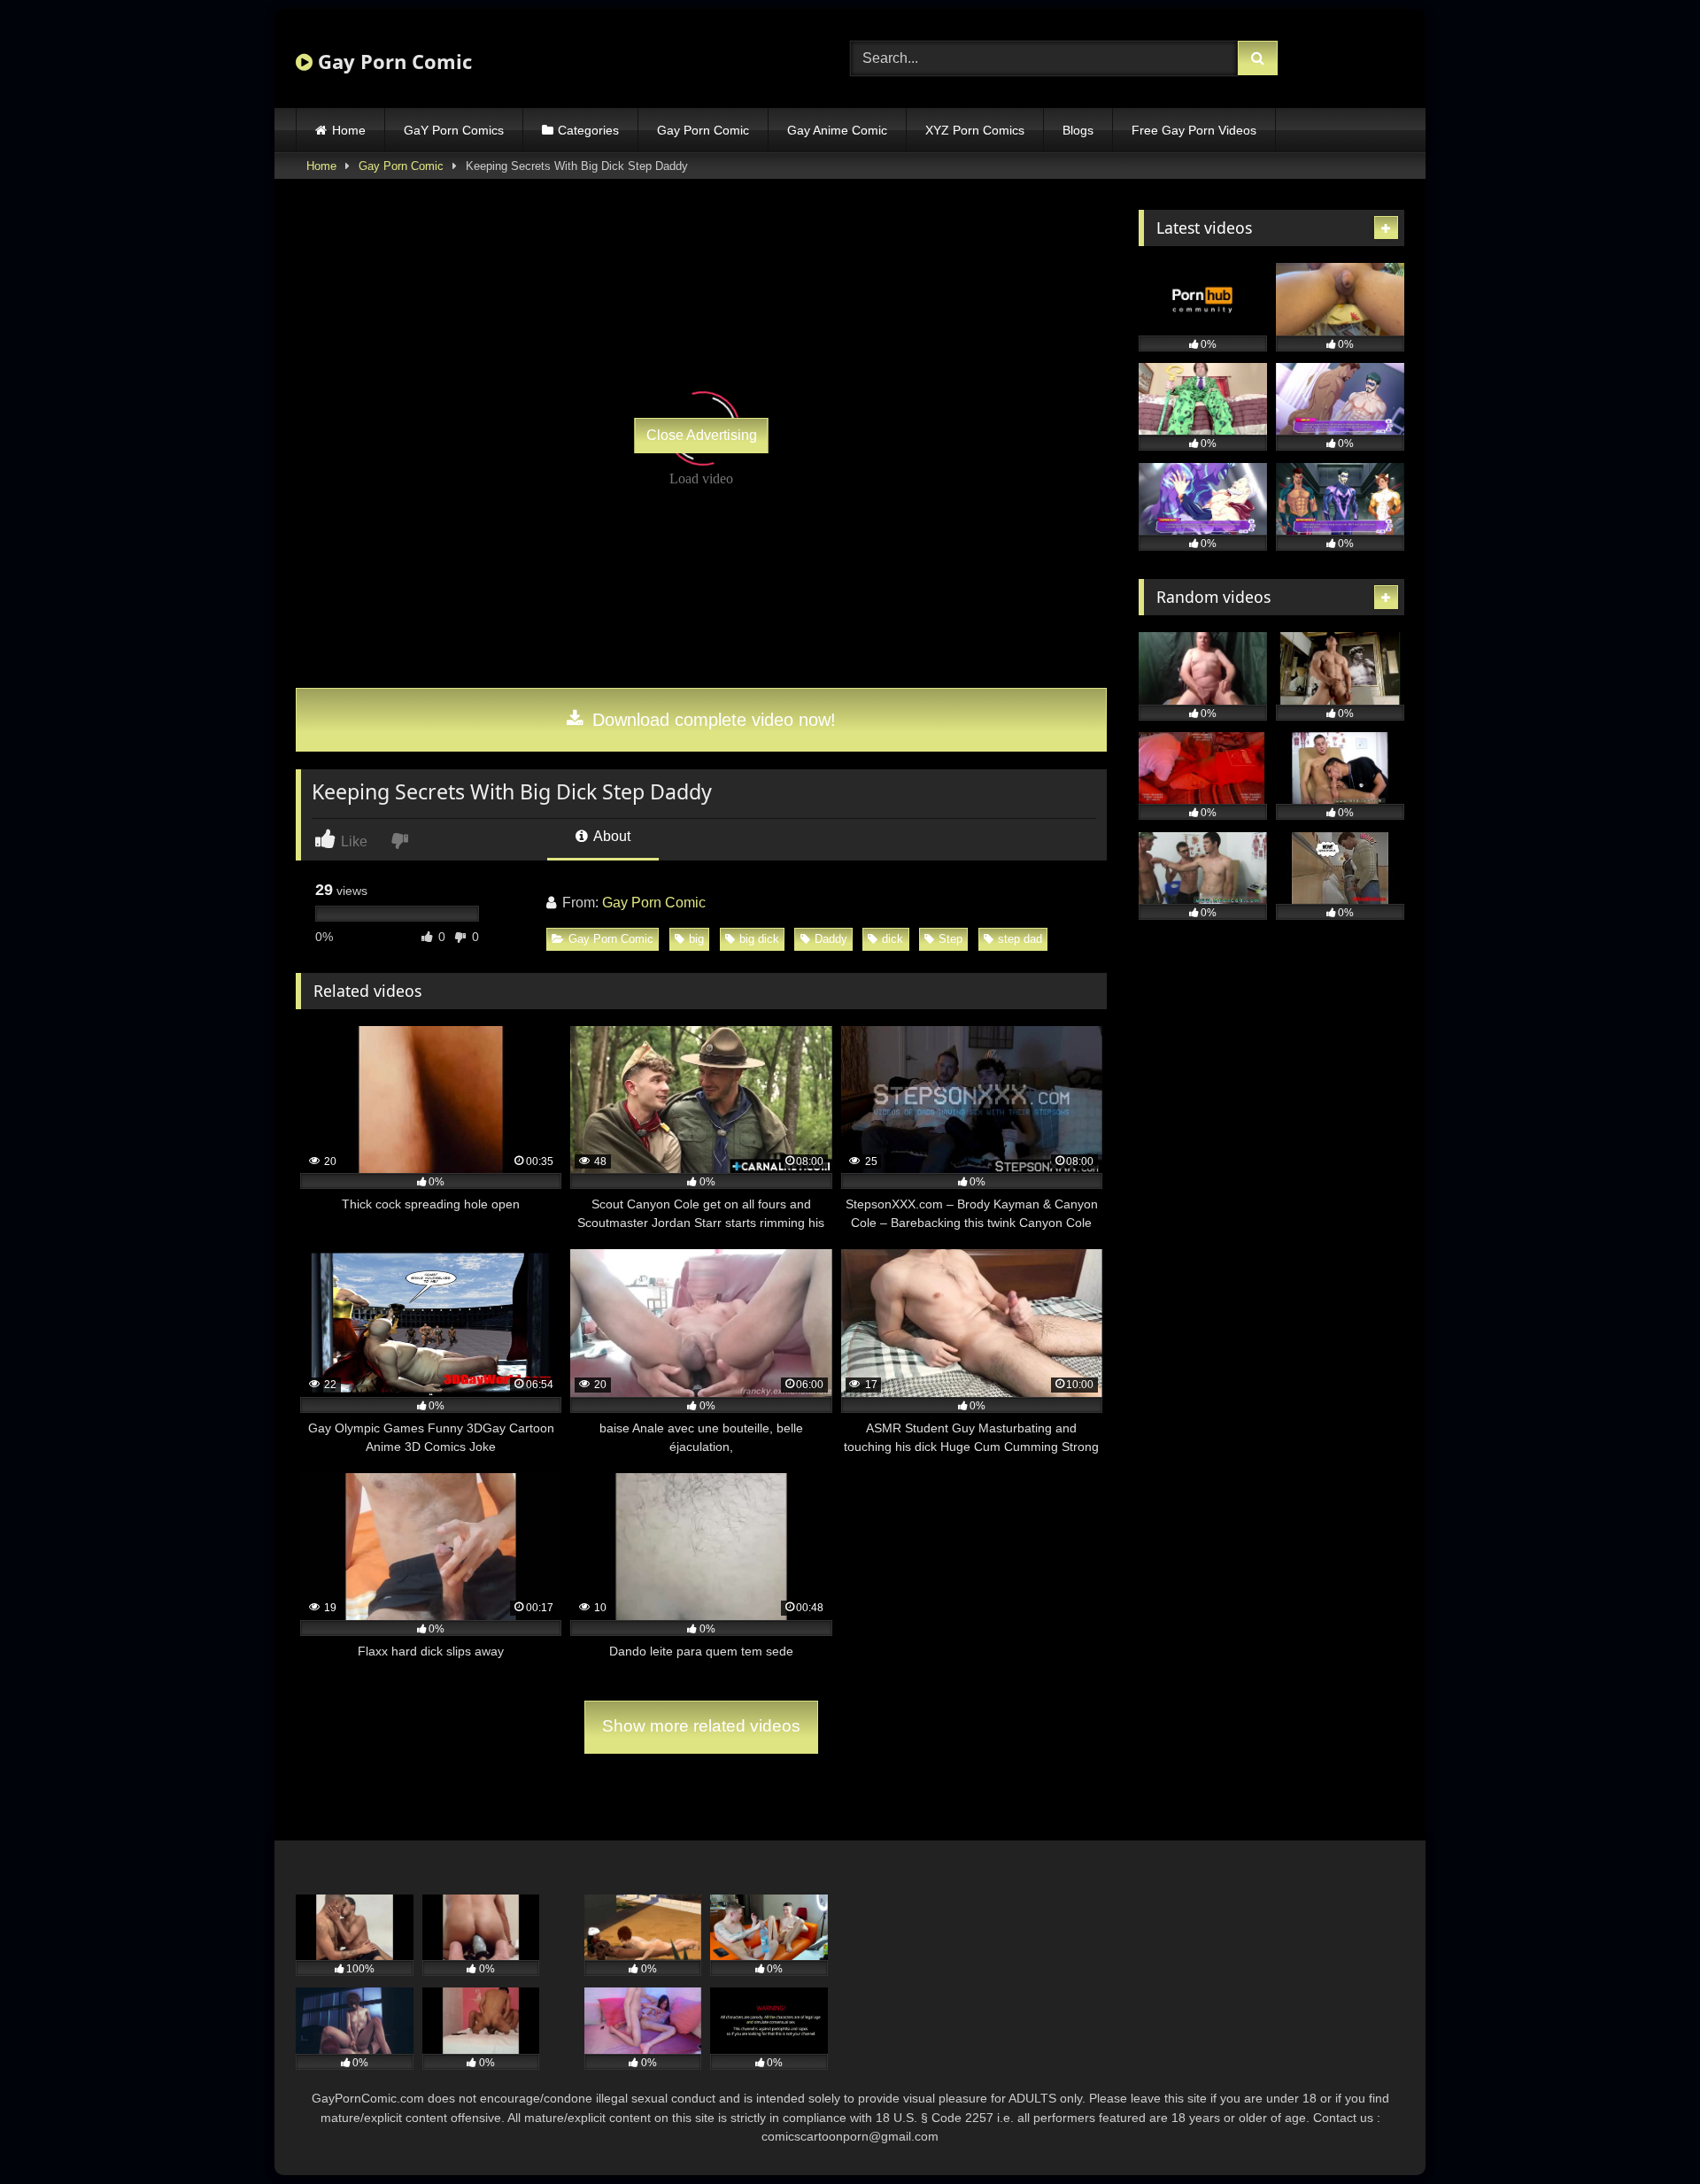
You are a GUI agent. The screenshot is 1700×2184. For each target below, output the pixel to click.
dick (892, 939)
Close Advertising (702, 435)
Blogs (1078, 130)
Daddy (831, 939)
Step (950, 939)
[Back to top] (1645, 2131)
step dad (1020, 939)
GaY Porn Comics (454, 130)
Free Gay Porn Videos (1194, 130)
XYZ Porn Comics (975, 130)
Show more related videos (701, 1726)
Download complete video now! (711, 720)
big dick (759, 939)
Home (349, 130)
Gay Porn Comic (392, 61)
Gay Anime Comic (837, 130)
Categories (588, 130)
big (696, 939)
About (610, 836)
